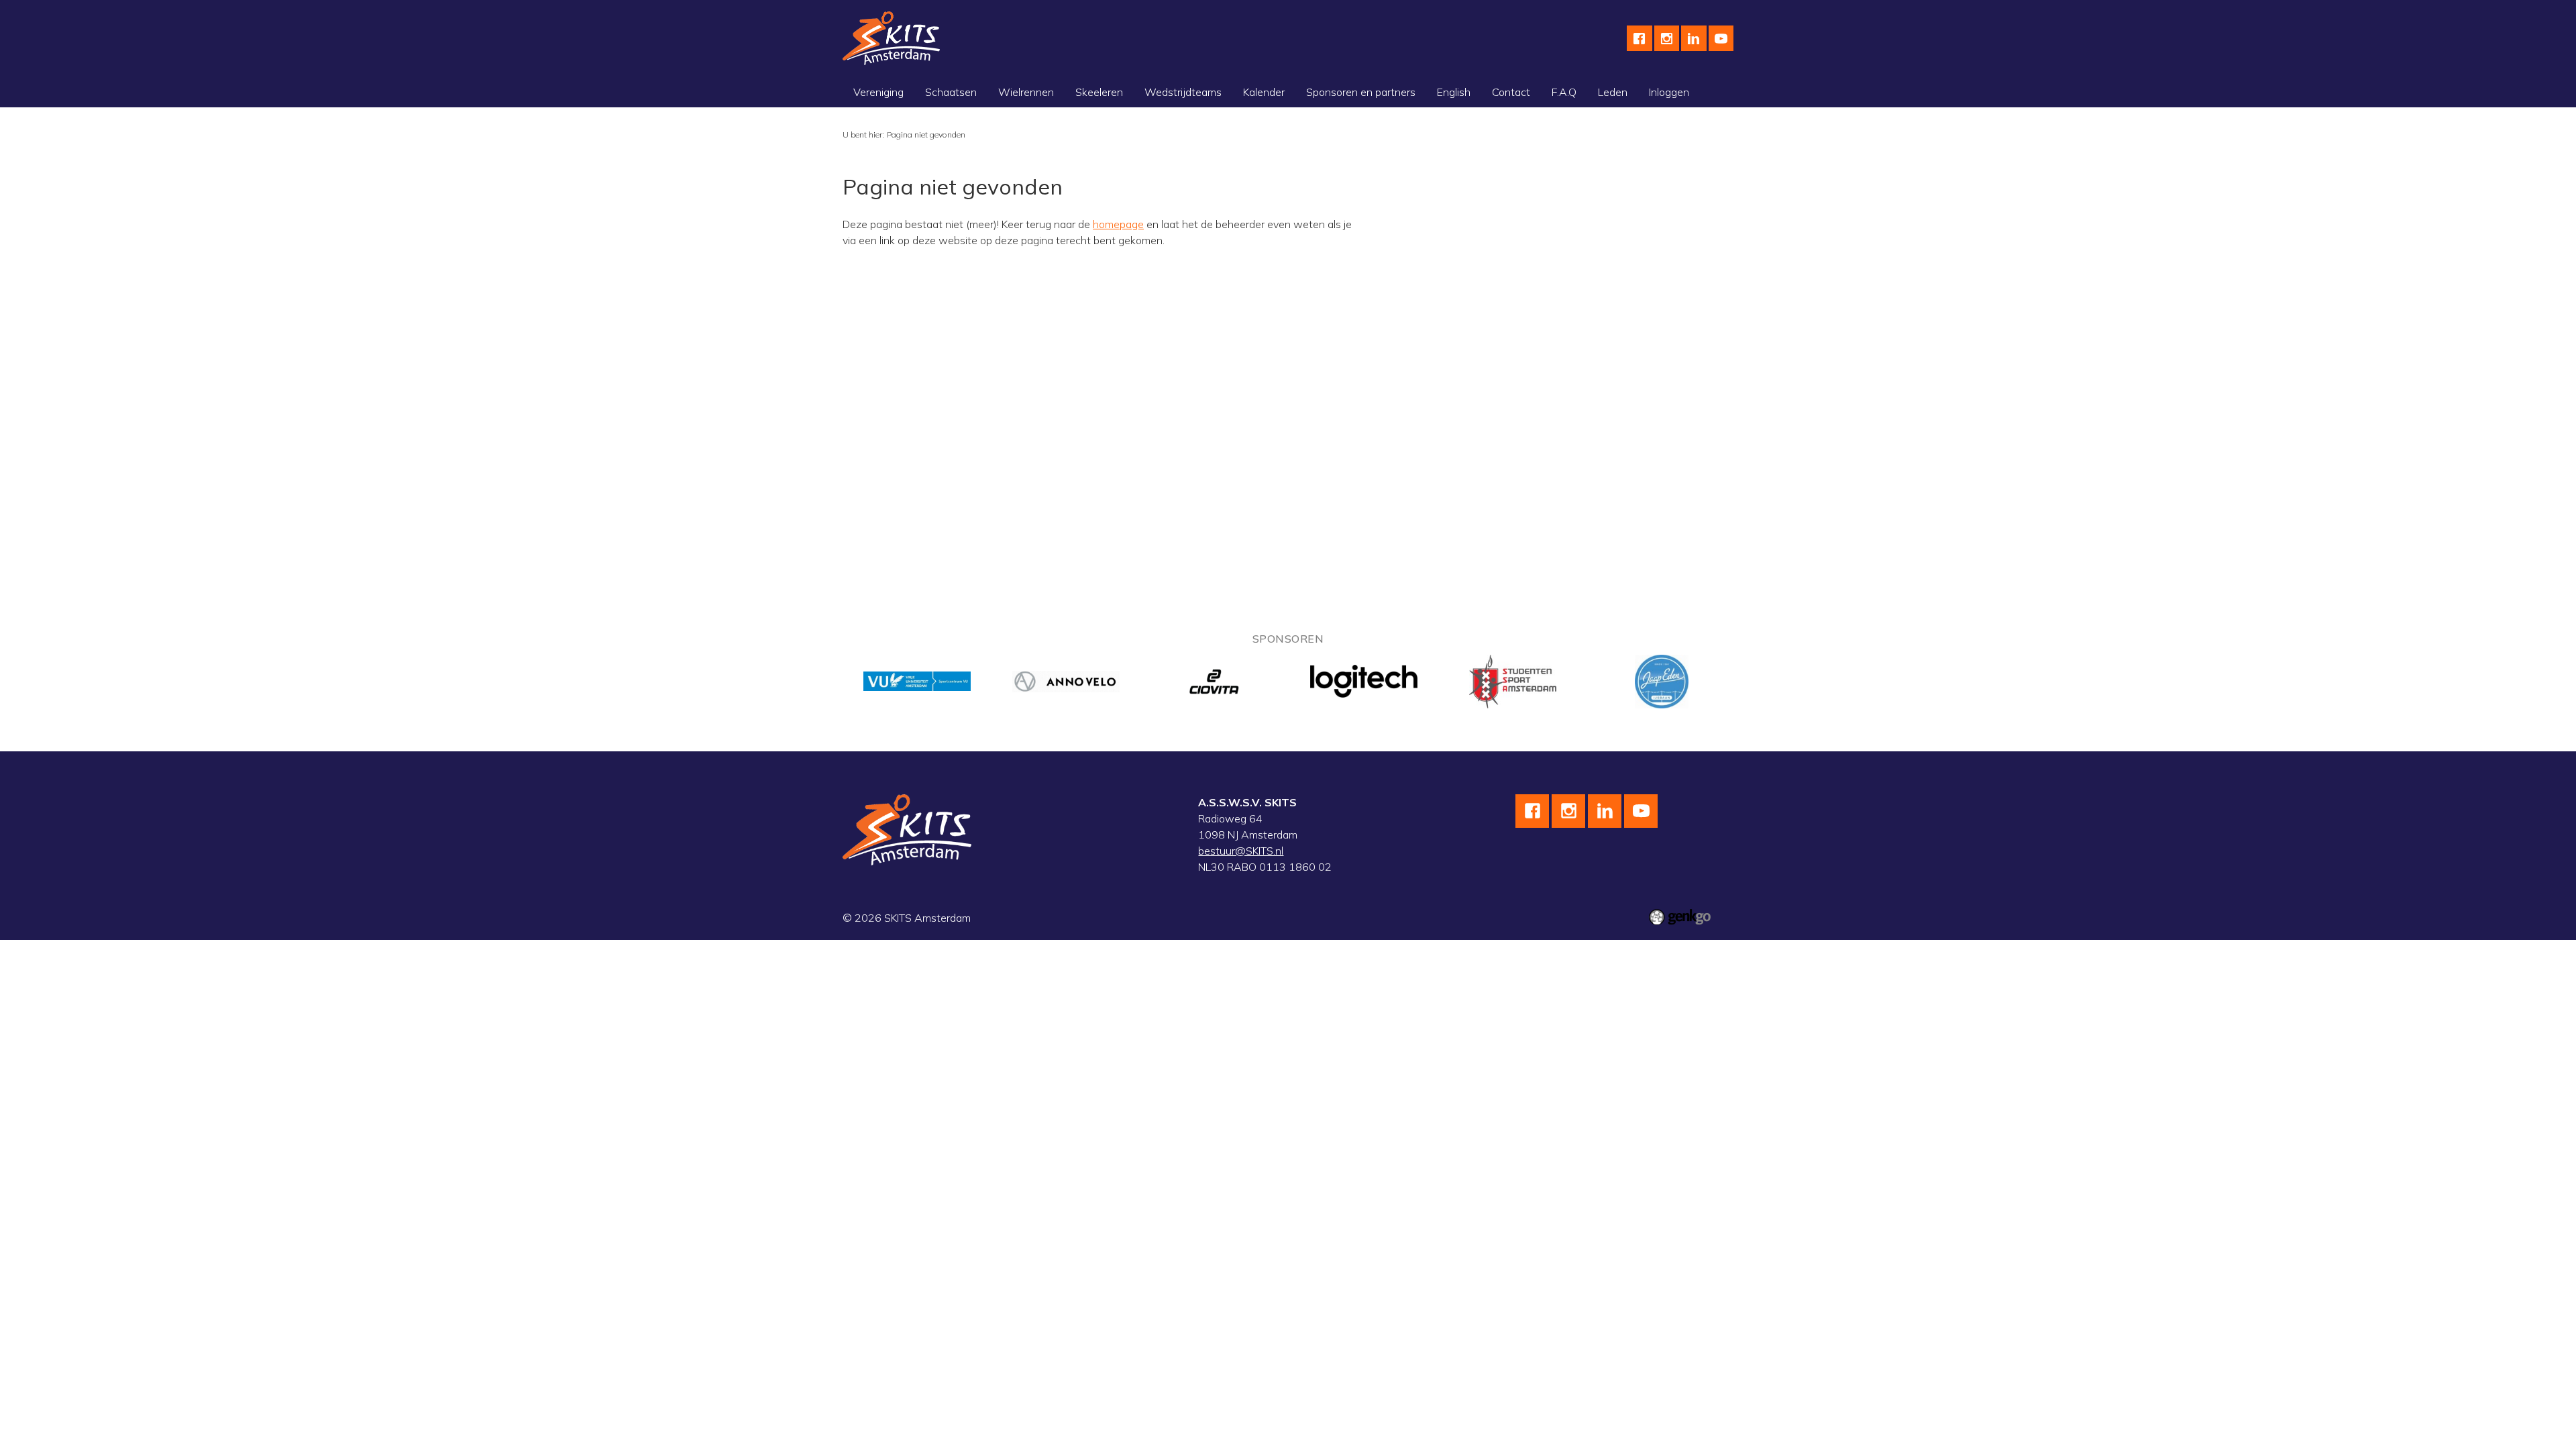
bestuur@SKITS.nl (1241, 851)
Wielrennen (1026, 92)
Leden (1613, 92)
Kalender (1264, 92)
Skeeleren (1099, 92)
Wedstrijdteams (1183, 92)
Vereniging (878, 92)
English (1454, 92)
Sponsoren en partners (1361, 92)
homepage (1118, 224)
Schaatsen (951, 92)
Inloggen (1669, 92)
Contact (1511, 92)
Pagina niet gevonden (926, 135)
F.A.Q (1564, 92)
